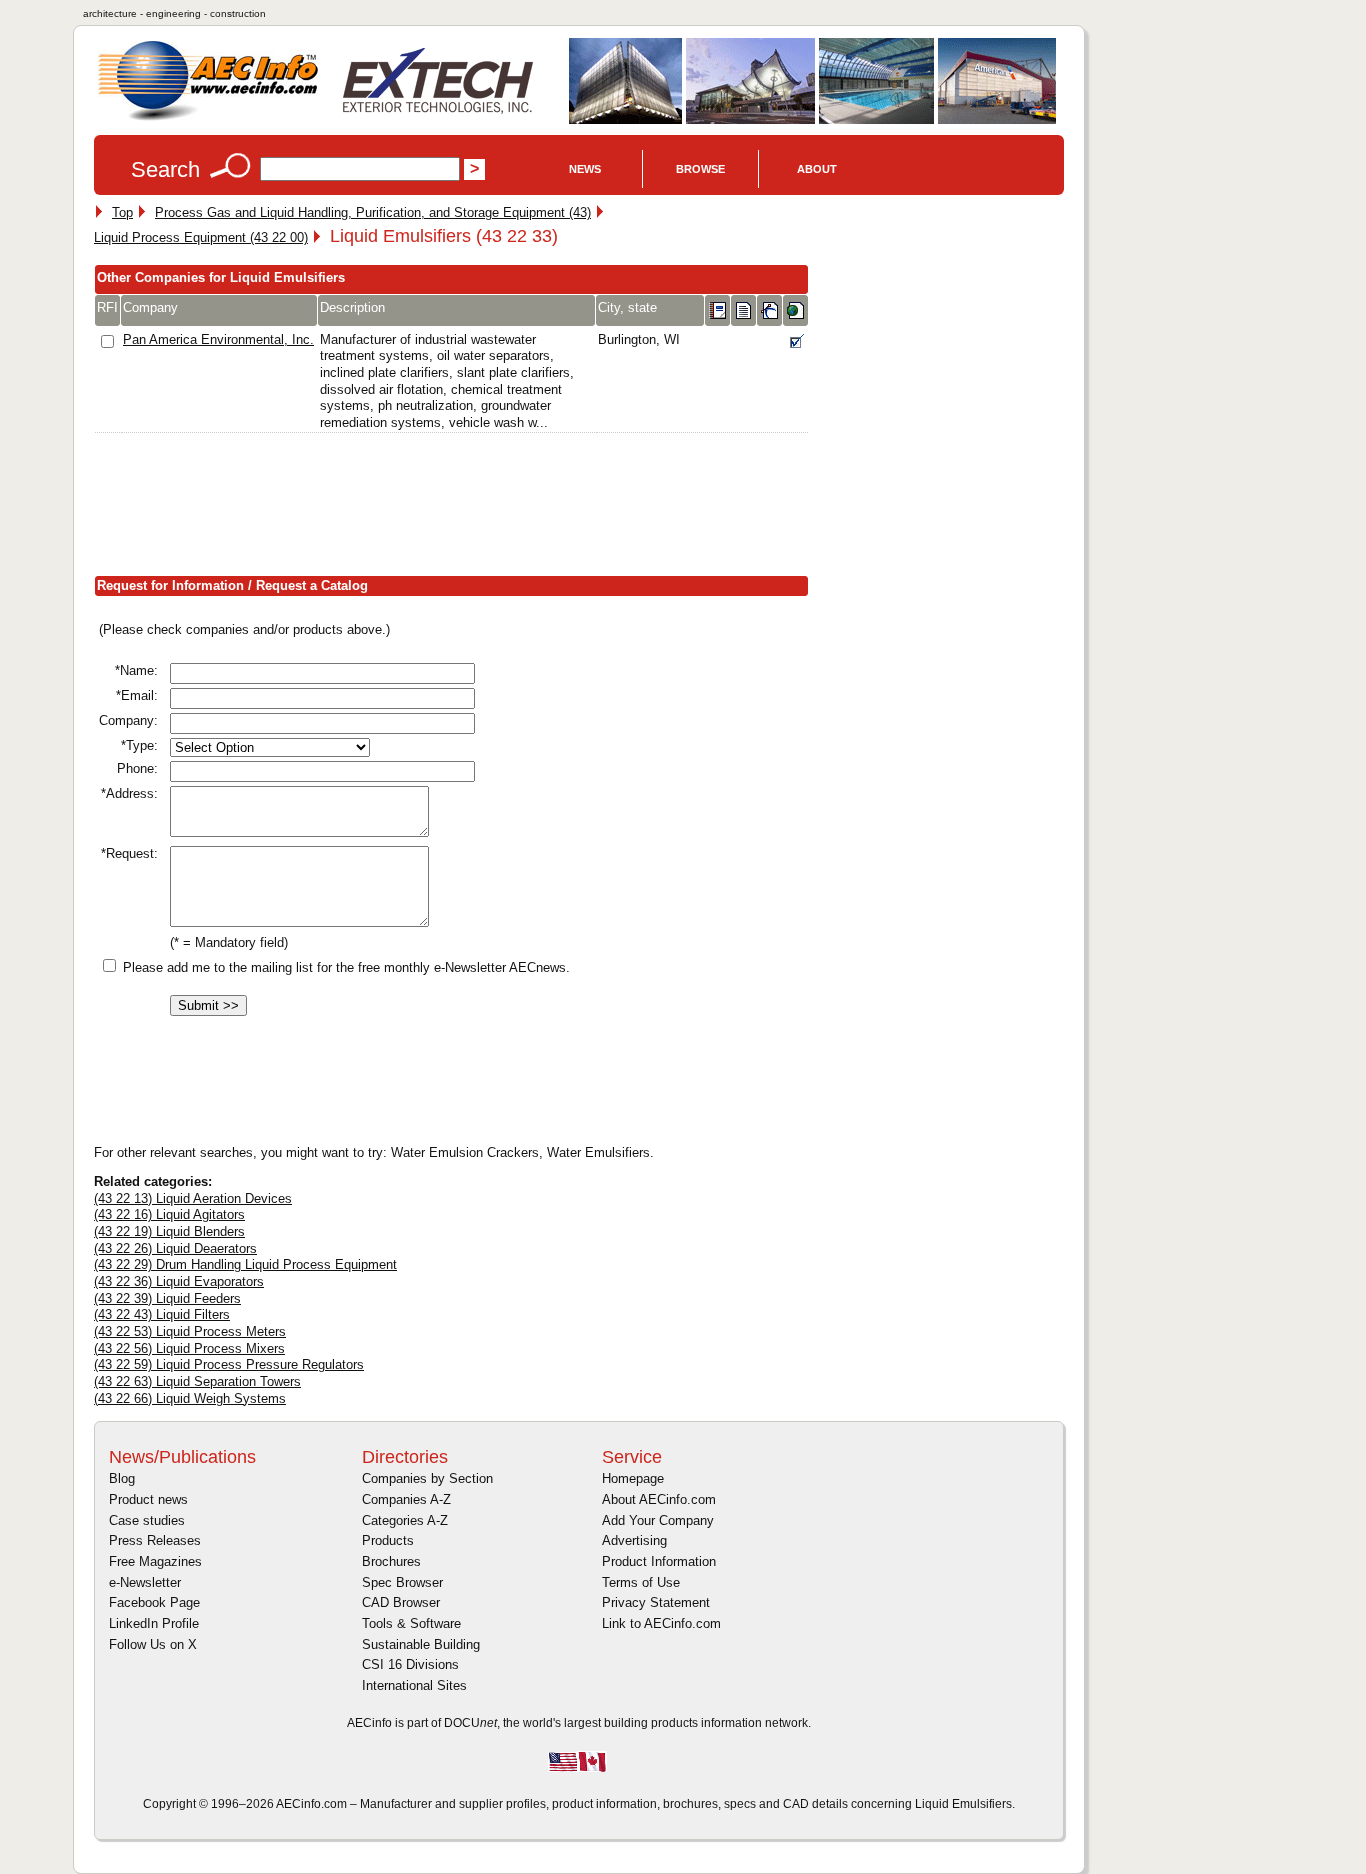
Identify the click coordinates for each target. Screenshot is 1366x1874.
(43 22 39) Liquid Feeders (167, 1298)
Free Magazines (155, 1561)
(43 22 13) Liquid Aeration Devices (193, 1198)
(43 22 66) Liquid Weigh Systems (190, 1398)
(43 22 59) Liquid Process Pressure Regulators (229, 1364)
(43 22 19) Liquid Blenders (169, 1231)
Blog (122, 1478)
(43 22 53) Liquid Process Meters (190, 1331)
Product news (148, 1499)
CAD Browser (401, 1602)
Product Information (659, 1561)
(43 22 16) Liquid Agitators (169, 1214)
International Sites (414, 1685)
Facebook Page (154, 1602)
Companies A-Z (406, 1499)
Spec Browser (402, 1582)
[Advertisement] (458, 508)
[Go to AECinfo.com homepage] (208, 118)
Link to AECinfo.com (661, 1623)
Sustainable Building (421, 1644)
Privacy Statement (656, 1602)
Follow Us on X (153, 1644)
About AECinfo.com (659, 1499)
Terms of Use (641, 1582)
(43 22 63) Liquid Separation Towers (197, 1381)
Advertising (634, 1540)
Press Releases (155, 1540)
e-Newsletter (145, 1582)
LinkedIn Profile (154, 1623)
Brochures (391, 1561)
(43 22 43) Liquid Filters (162, 1314)
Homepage (633, 1478)
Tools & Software (411, 1623)
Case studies (147, 1520)
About (817, 169)
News (585, 169)
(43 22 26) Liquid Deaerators (175, 1248)
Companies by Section (427, 1478)
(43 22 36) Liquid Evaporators (179, 1281)
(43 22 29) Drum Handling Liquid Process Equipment (245, 1264)
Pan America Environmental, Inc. (218, 339)
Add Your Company (658, 1520)
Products (388, 1540)
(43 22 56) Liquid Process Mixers (189, 1348)
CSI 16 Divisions (410, 1664)
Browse (700, 169)
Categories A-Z (405, 1520)
